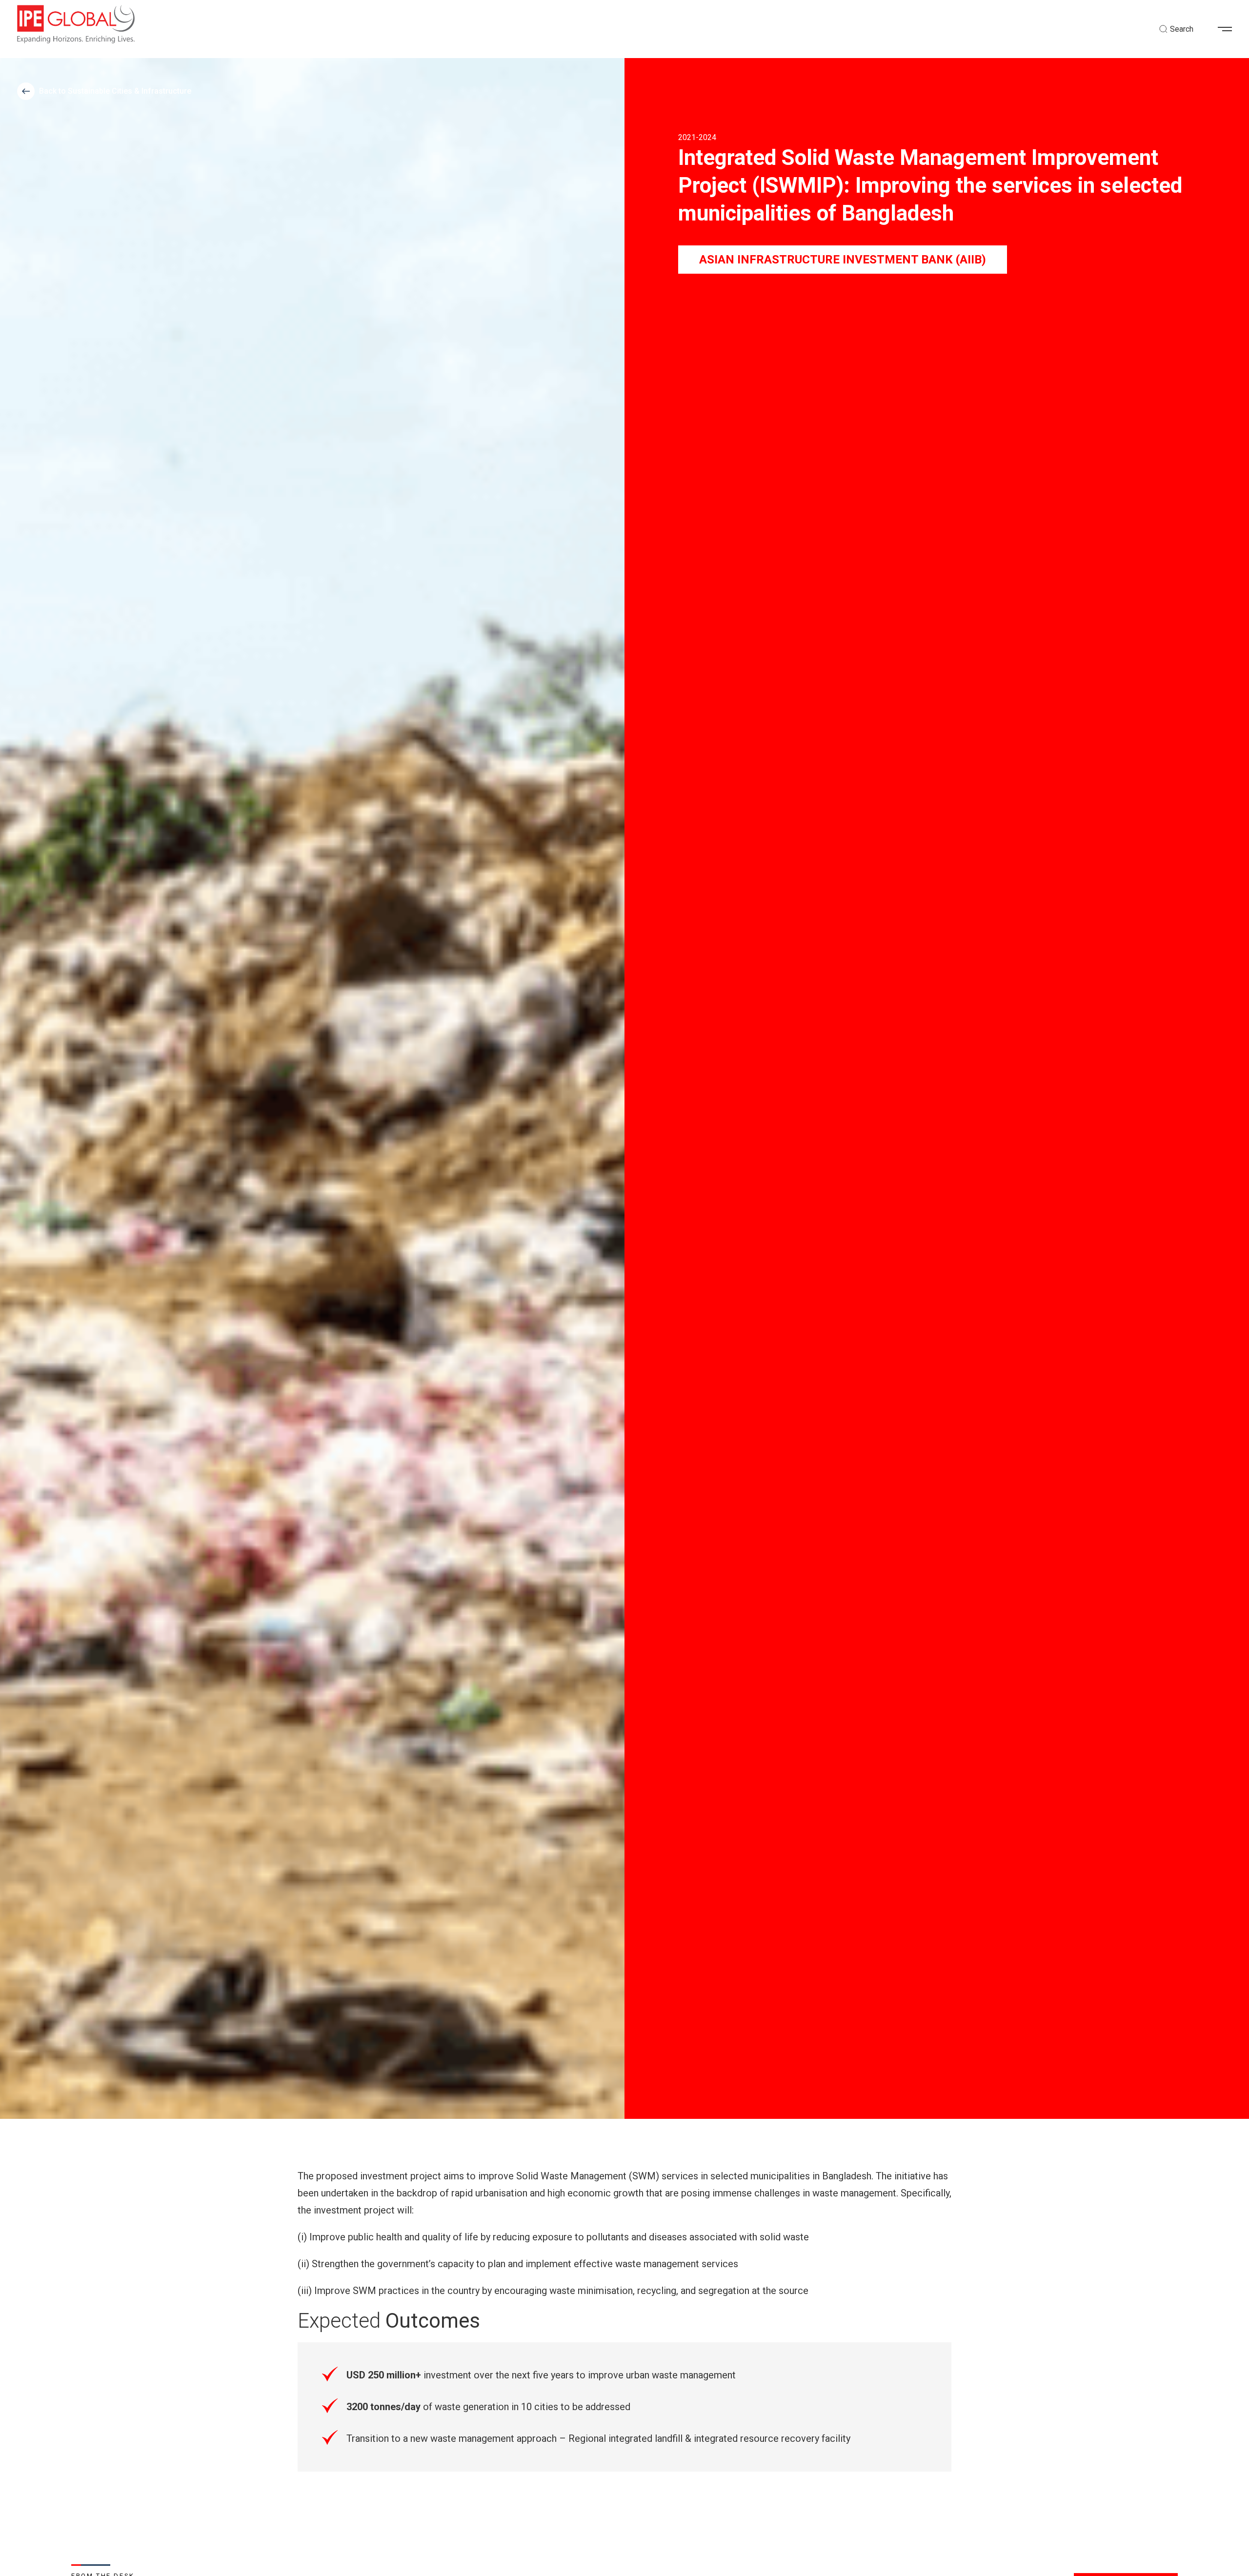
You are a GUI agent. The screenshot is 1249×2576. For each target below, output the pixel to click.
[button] (1229, 29)
